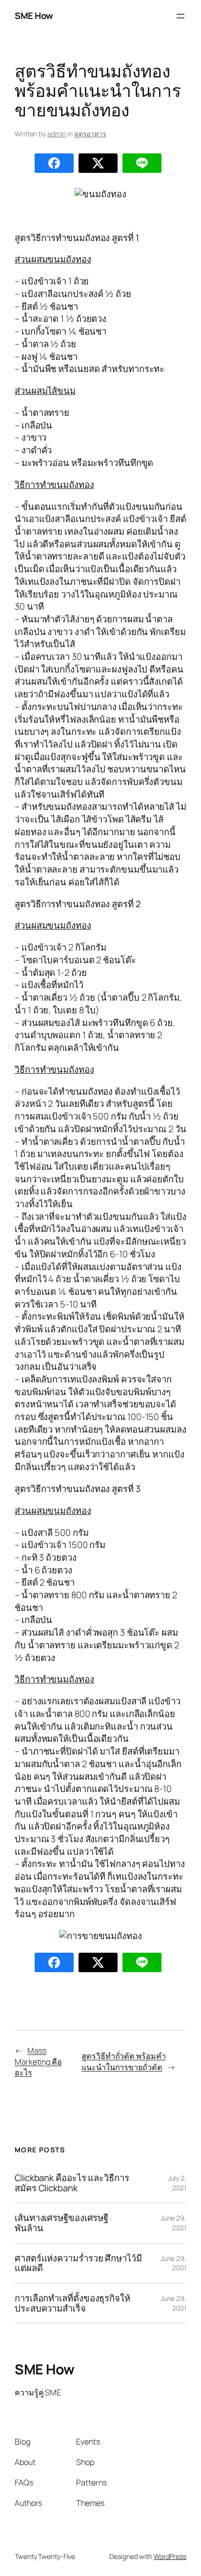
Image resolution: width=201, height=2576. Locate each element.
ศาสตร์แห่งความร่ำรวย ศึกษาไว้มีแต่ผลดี (78, 2263)
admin (57, 134)
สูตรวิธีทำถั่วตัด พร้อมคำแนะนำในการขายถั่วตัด (123, 2062)
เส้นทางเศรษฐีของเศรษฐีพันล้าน (61, 2223)
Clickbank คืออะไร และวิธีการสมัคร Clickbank (72, 2183)
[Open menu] (181, 16)
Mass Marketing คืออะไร (38, 2062)
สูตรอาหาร (90, 134)
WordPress (170, 2556)
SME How (34, 16)
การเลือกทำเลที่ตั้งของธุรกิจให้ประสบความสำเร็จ (72, 2303)
